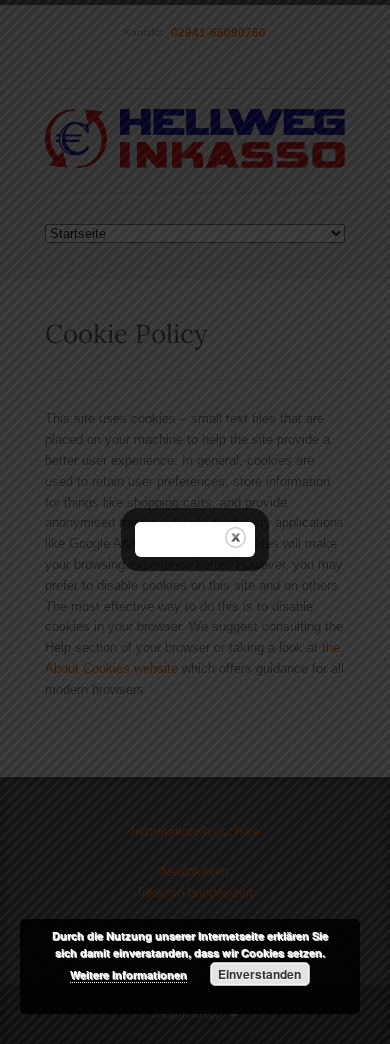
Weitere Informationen (128, 974)
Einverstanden (259, 974)
